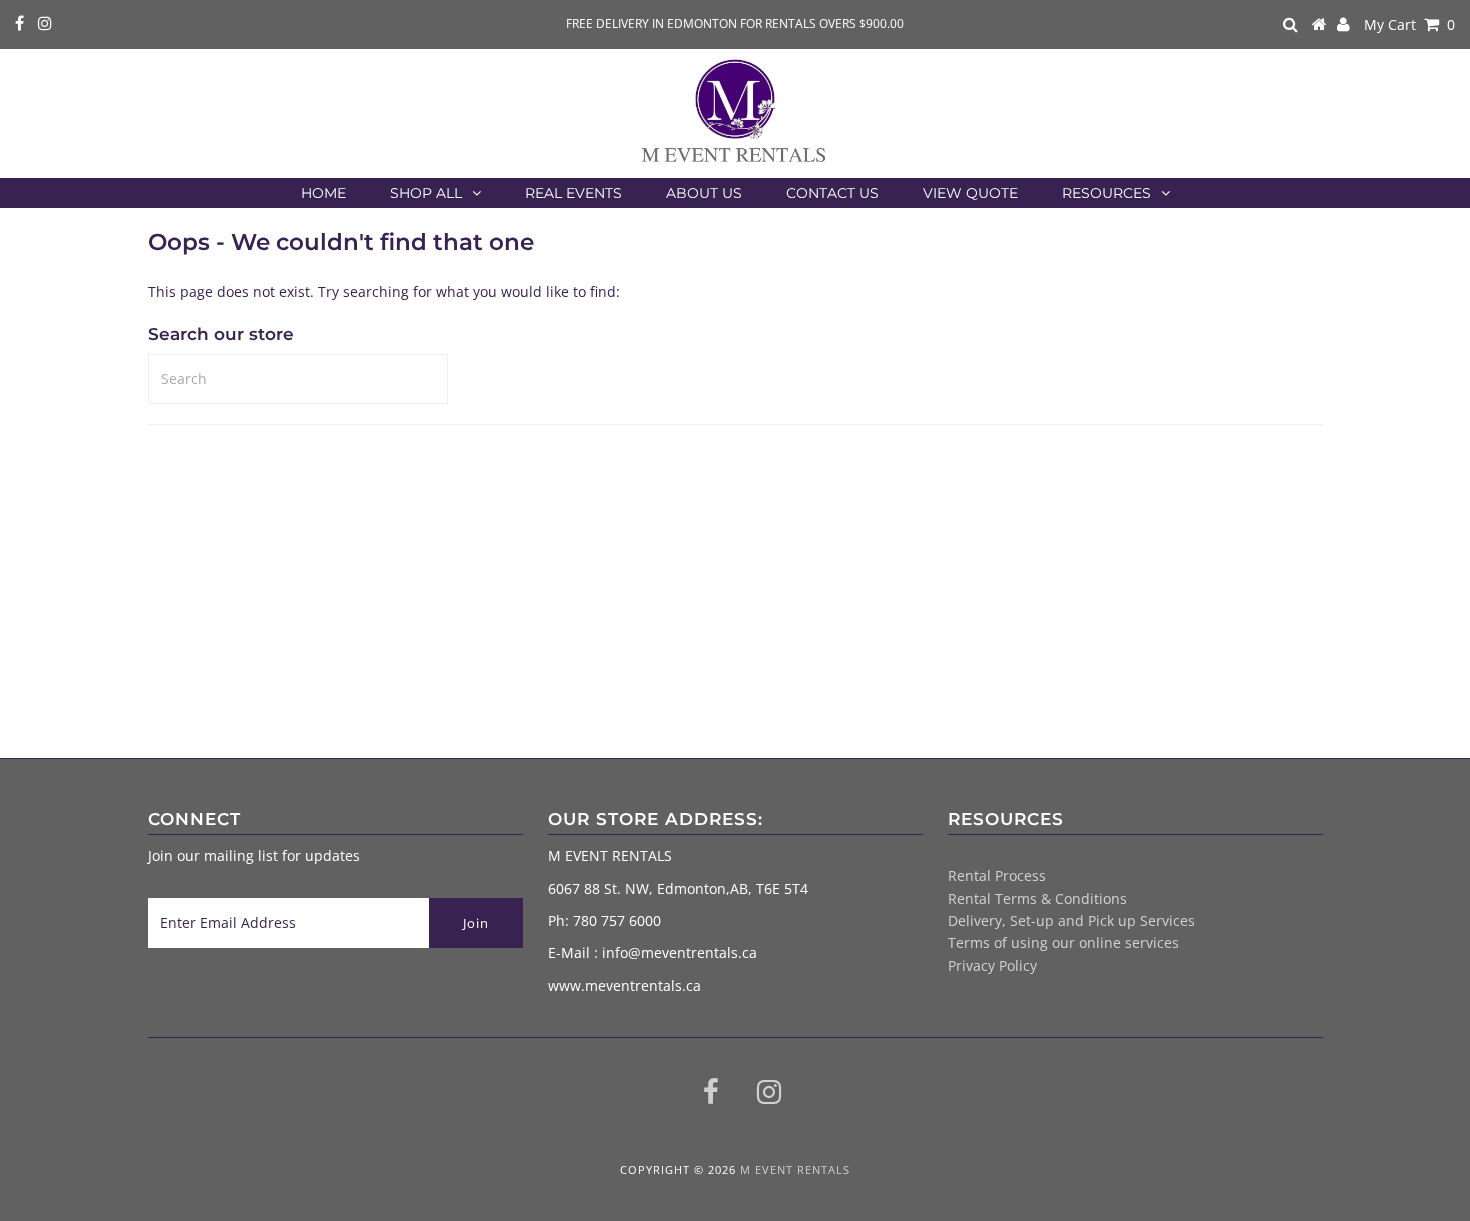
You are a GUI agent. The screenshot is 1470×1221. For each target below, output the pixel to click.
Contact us (832, 193)
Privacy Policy (992, 965)
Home (323, 193)
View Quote (970, 193)
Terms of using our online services (1063, 942)
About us (704, 193)
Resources (1106, 193)
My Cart (1409, 24)
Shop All (426, 193)
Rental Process (997, 875)
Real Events (573, 193)
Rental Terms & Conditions (1037, 898)
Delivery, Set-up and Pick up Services (1071, 920)
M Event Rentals (795, 1169)
